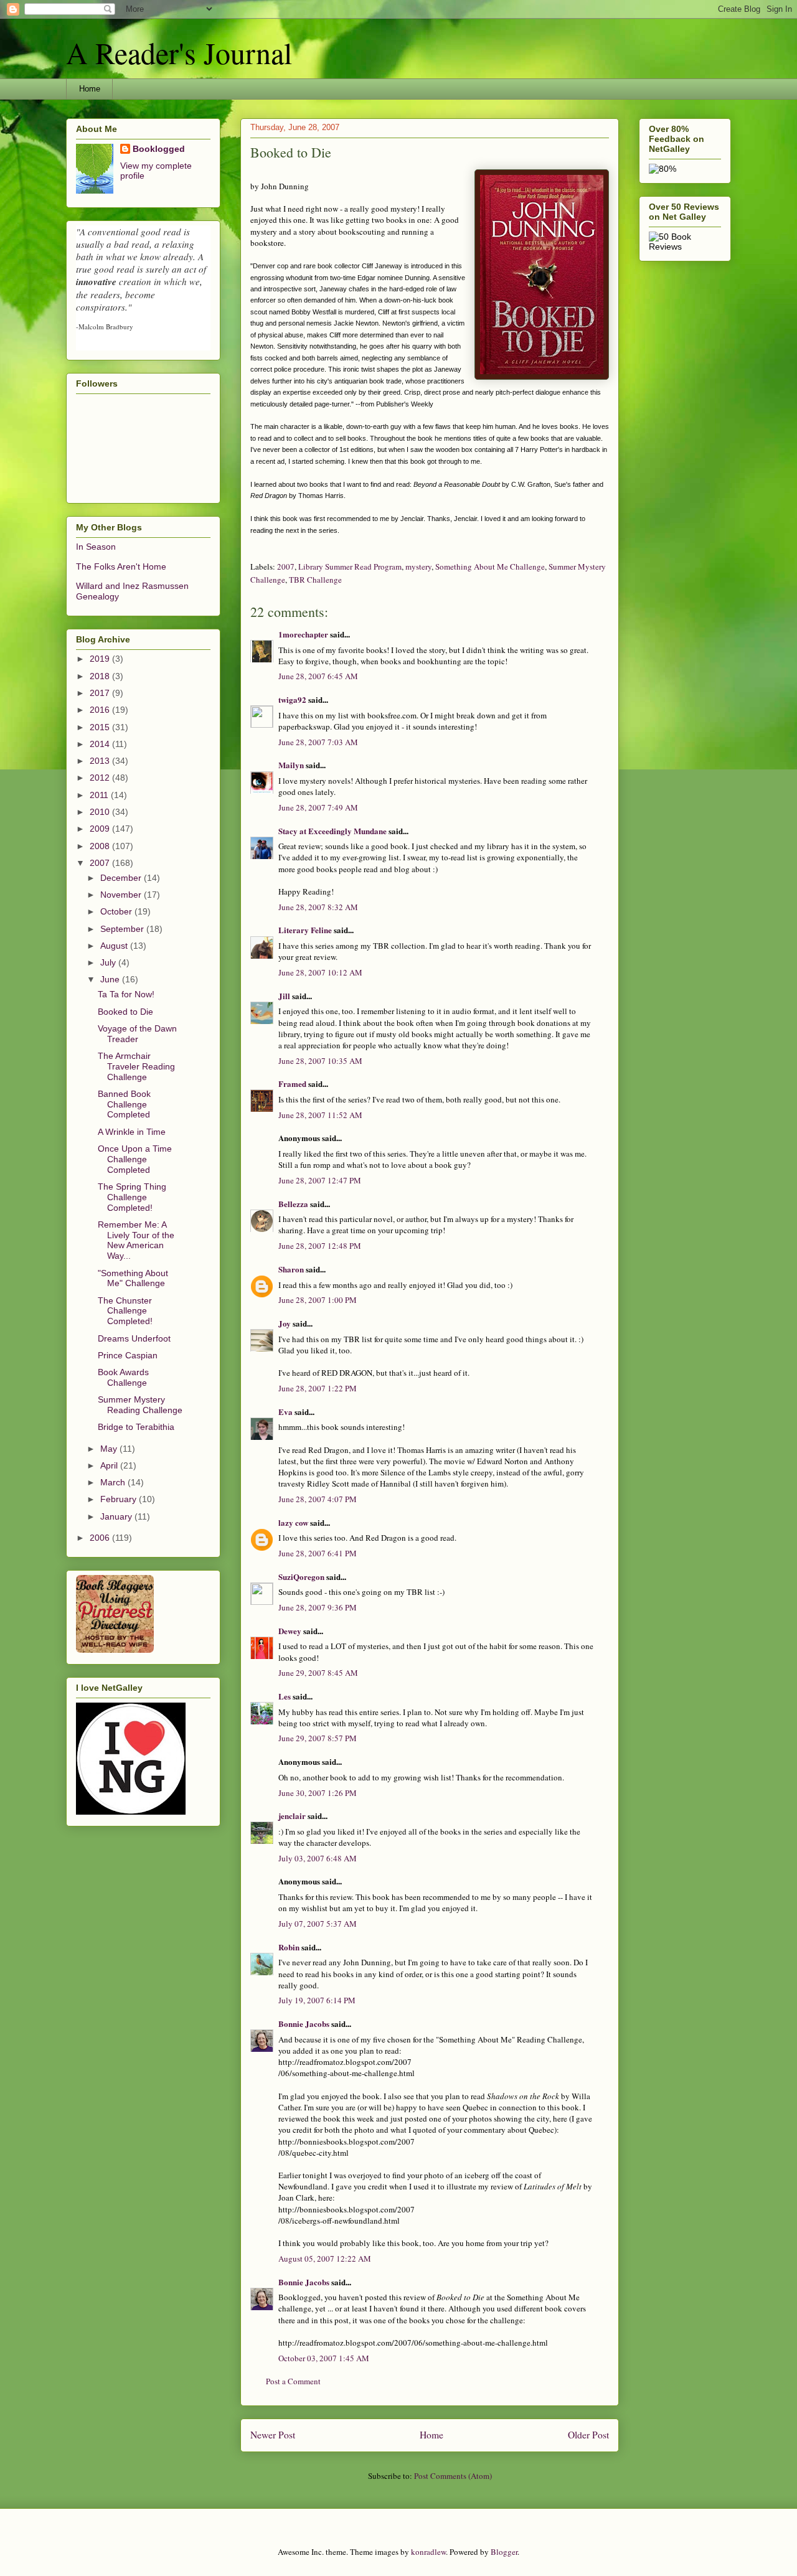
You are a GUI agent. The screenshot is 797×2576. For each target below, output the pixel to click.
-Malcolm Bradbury (105, 327)
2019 (101, 659)
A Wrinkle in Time (132, 1132)
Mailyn (291, 765)
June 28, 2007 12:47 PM (320, 1180)
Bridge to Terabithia (136, 1427)
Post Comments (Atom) (453, 2476)
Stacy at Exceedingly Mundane (332, 831)
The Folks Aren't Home (121, 566)
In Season (96, 547)
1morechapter (303, 634)
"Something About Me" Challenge (133, 1278)
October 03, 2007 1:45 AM (324, 2358)
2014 (101, 744)
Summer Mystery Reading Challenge (140, 1405)
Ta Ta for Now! (126, 994)
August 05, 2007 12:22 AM (325, 2259)
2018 (101, 676)
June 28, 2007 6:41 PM (318, 1553)
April (110, 1465)
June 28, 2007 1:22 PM (318, 1388)
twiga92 (292, 699)
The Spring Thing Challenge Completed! (132, 1197)
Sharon (291, 1269)
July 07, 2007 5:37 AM (318, 1924)
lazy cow (293, 1522)
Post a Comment (293, 2381)
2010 (101, 812)
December (122, 878)
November (122, 895)
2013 (101, 761)
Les (285, 1696)
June (111, 979)
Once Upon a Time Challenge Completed (135, 1159)
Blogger (504, 2552)
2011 (100, 795)
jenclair (292, 1816)
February (120, 1499)
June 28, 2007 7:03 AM (318, 742)
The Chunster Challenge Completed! (125, 1311)
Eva (285, 1412)
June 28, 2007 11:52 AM (320, 1115)
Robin (289, 1947)
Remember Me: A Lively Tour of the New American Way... (136, 1240)
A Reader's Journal (179, 52)
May (110, 1449)
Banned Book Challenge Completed (124, 1104)
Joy (285, 1323)
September (123, 929)
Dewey (290, 1631)
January (117, 1516)
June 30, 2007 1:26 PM (318, 1793)
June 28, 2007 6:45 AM (318, 676)
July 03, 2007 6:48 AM (318, 1858)
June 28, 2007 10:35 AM (320, 1061)
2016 (101, 710)
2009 (101, 829)
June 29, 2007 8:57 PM (318, 1738)
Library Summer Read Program (350, 566)
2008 (101, 846)
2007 (286, 566)
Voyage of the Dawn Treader (137, 1034)
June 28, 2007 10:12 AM (320, 972)
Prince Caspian (128, 1355)
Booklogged (159, 149)
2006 (101, 1538)
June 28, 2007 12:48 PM (320, 1246)
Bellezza (294, 1204)
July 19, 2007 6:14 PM (317, 2000)
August (115, 946)
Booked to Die (125, 1012)
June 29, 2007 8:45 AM (318, 1673)
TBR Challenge (315, 580)
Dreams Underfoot (134, 1338)
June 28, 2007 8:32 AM (318, 907)
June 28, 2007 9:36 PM (318, 1607)
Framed (292, 1084)
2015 (101, 727)
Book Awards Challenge (123, 1377)
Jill (284, 996)
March (114, 1482)
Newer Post (273, 2435)
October (117, 911)
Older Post (588, 2435)
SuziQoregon (301, 1577)
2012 (101, 778)
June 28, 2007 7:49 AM (318, 807)
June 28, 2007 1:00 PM (318, 1300)
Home (90, 89)
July (109, 962)
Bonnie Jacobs (304, 2024)
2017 (101, 693)
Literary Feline (305, 930)
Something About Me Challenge (490, 566)
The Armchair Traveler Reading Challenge (136, 1066)
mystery (418, 566)
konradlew (428, 2552)
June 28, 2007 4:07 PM (318, 1499)
